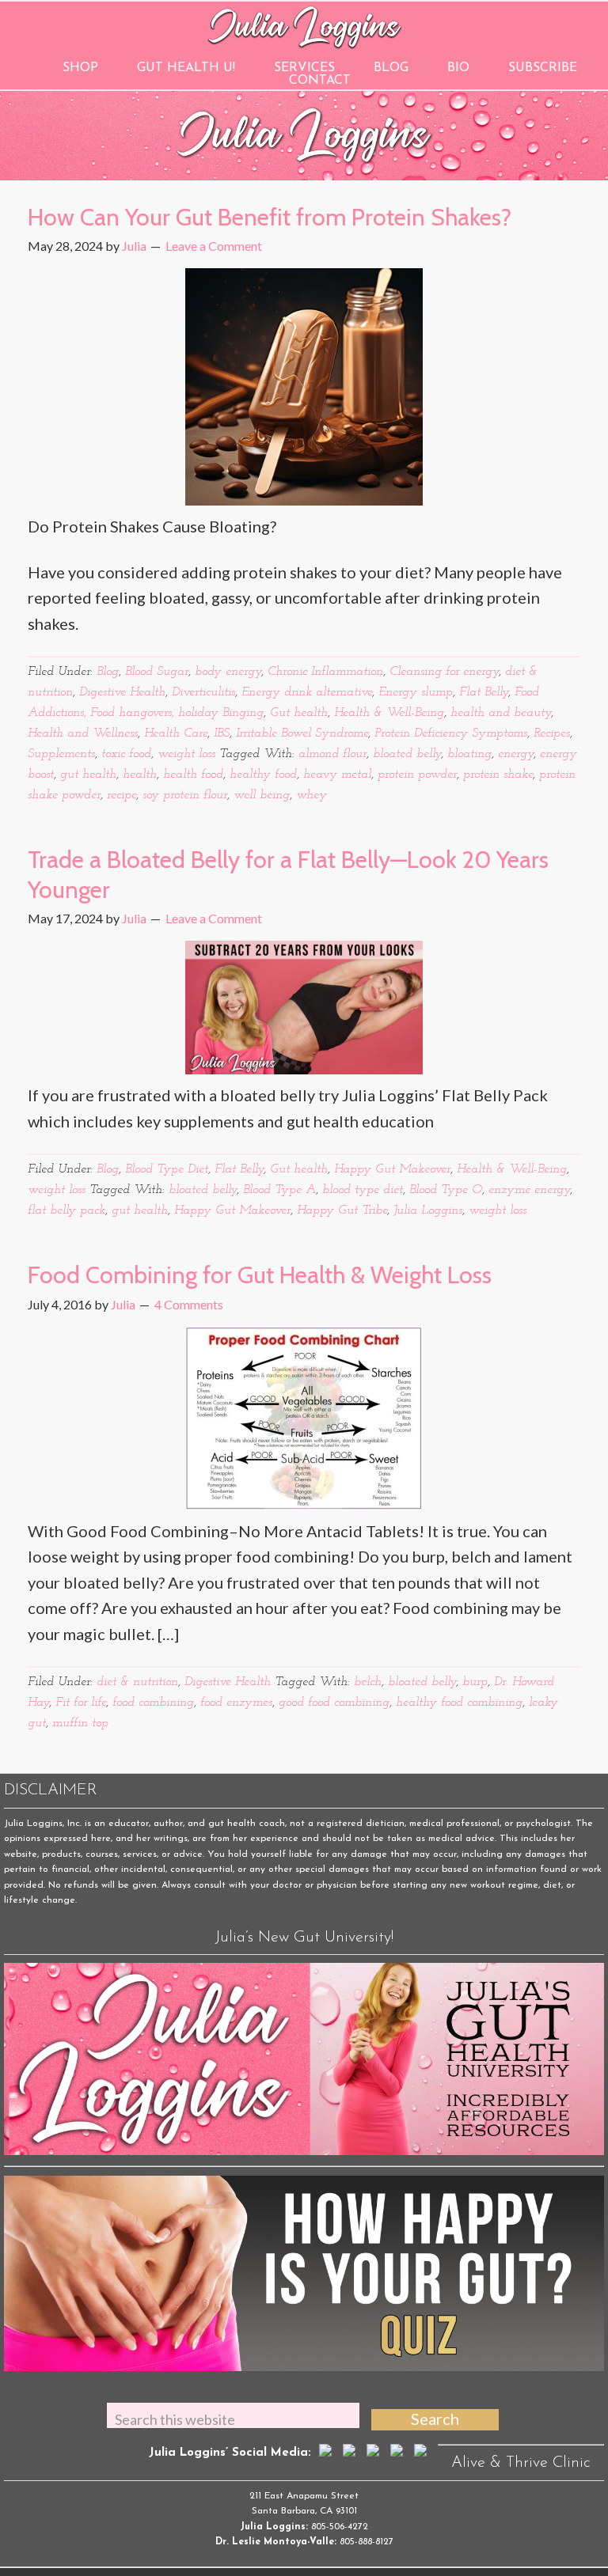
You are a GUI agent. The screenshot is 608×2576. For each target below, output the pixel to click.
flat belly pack (66, 1210)
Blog (108, 672)
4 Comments (189, 1304)
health (140, 775)
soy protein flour (185, 795)
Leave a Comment (214, 246)
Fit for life (81, 1703)
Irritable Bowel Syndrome (302, 733)
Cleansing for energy (444, 672)
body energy (228, 672)
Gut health (299, 713)
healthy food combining (459, 1703)
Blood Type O (446, 1190)
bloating (469, 754)
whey (312, 795)
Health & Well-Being (389, 713)
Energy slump (416, 692)
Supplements (61, 754)
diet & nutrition (137, 1682)
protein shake (498, 775)
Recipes (552, 733)
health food (193, 775)
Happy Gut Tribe (342, 1210)
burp (475, 1682)
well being (262, 795)
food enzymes (236, 1703)
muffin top (80, 1723)
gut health (88, 775)
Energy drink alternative (307, 692)
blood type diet (363, 1190)
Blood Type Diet (167, 1169)
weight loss (186, 754)
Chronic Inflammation (325, 672)
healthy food (263, 775)
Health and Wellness (83, 733)
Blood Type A (279, 1190)
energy (516, 754)
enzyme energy (529, 1190)
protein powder (417, 775)
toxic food (126, 754)
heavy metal (337, 775)
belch (368, 1682)
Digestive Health (122, 692)
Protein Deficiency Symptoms (451, 733)
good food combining (334, 1703)
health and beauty (501, 713)
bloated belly (407, 754)
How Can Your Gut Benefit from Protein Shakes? (270, 217)
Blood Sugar (157, 672)
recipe (122, 795)
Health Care (176, 733)
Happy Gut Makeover (392, 1169)
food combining (153, 1703)
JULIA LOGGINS (304, 26)
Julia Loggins (428, 1210)
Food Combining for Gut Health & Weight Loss (260, 1275)
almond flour (332, 754)
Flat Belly (484, 692)
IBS (222, 733)
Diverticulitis (203, 692)
